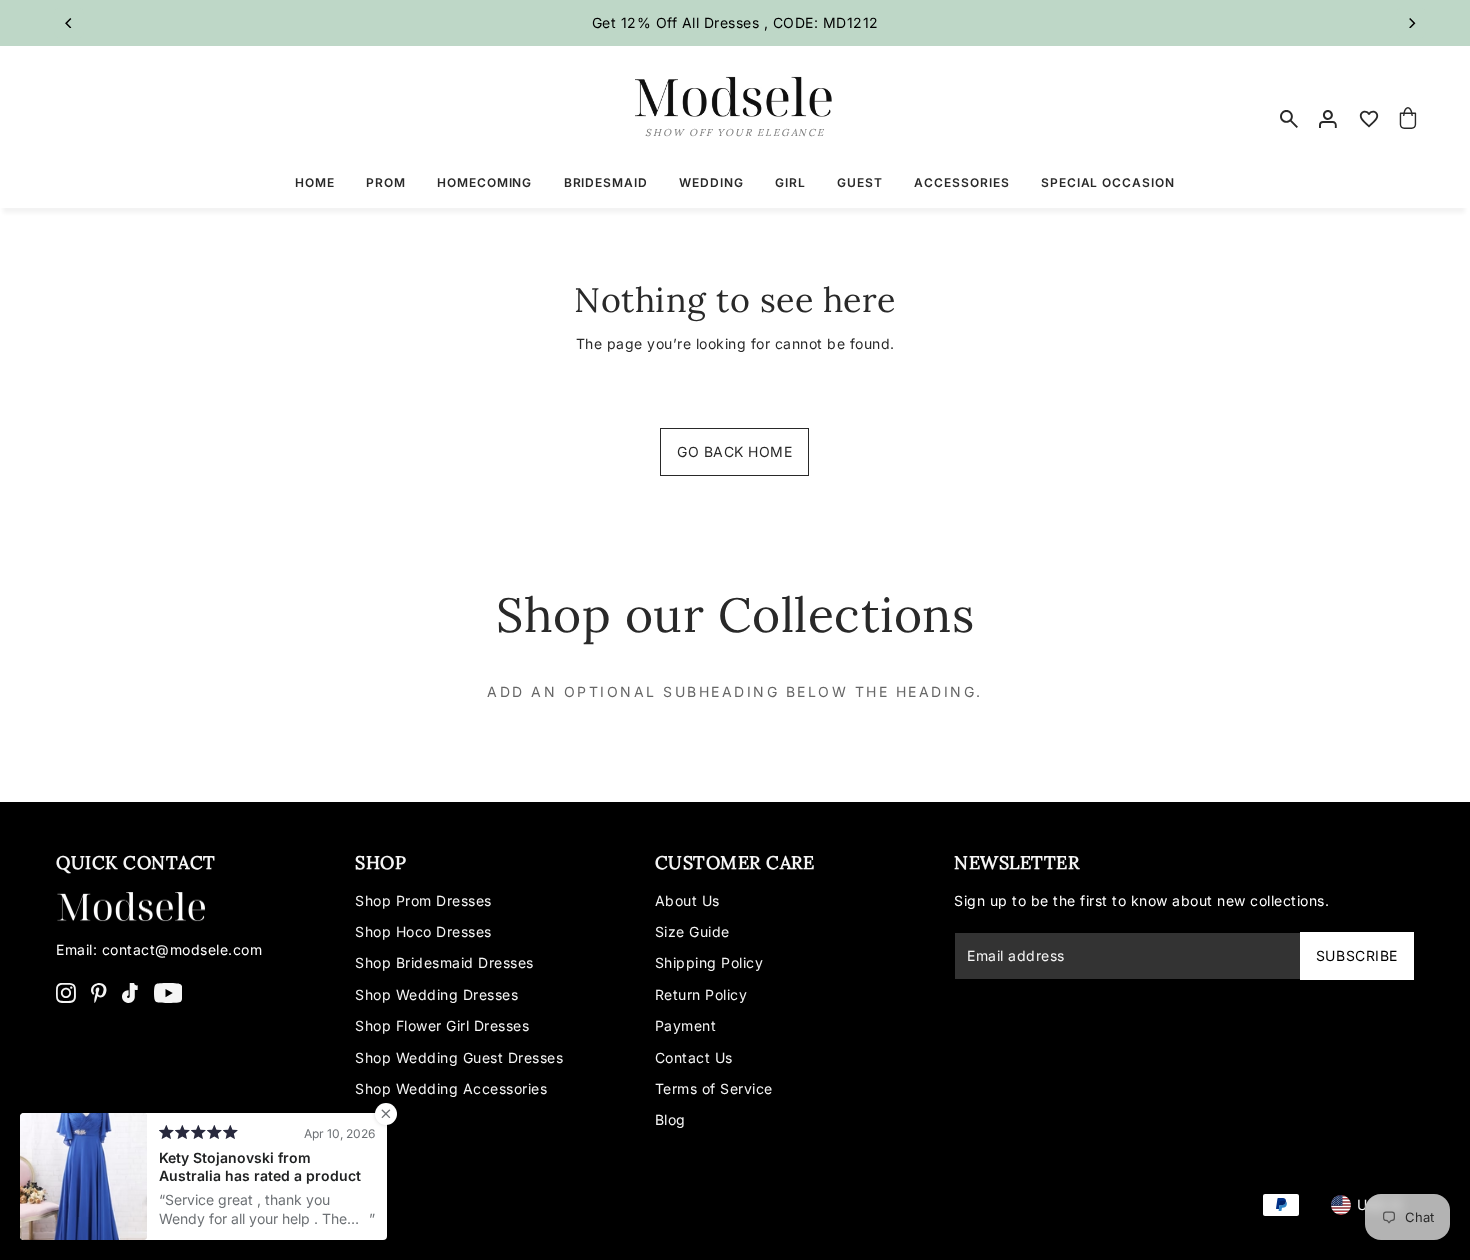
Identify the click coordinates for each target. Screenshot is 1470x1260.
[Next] (1411, 23)
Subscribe (1357, 955)
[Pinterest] (99, 992)
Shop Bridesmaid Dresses (444, 962)
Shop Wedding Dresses (436, 994)
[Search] (1290, 119)
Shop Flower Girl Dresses (442, 1025)
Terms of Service (714, 1088)
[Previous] (69, 23)
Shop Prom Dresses (423, 900)
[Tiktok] (130, 992)
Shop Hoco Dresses (423, 931)
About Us (687, 900)
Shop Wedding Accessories (451, 1088)
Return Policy (701, 994)
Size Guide (692, 931)
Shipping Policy (709, 962)
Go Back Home (734, 451)
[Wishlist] (1369, 119)
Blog (670, 1119)
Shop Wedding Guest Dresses (459, 1057)
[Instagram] (66, 992)
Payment (686, 1025)
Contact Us (694, 1057)
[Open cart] (1408, 119)
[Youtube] (168, 992)
